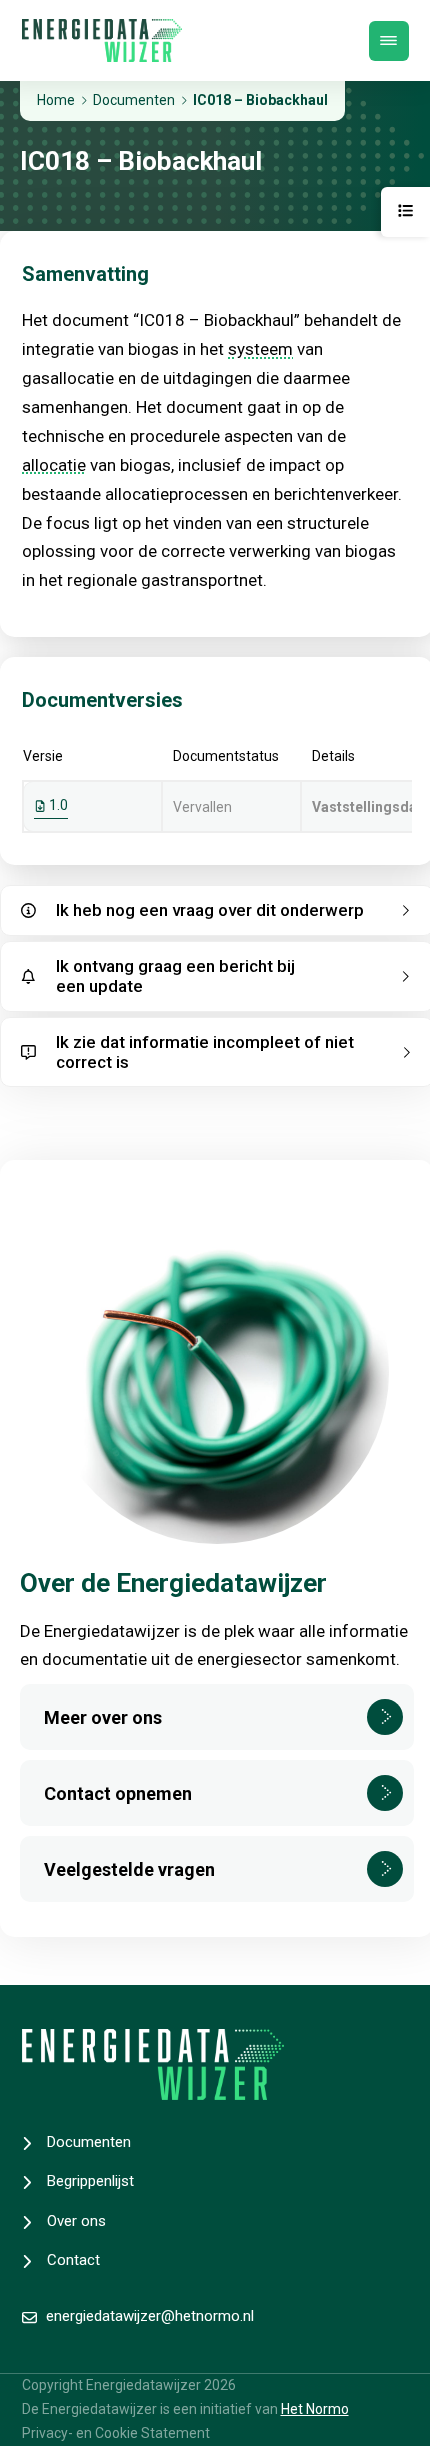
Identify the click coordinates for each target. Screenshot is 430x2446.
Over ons (76, 2221)
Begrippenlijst (90, 2181)
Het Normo (315, 2409)
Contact (73, 2260)
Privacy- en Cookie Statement (116, 2433)
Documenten (89, 2142)
